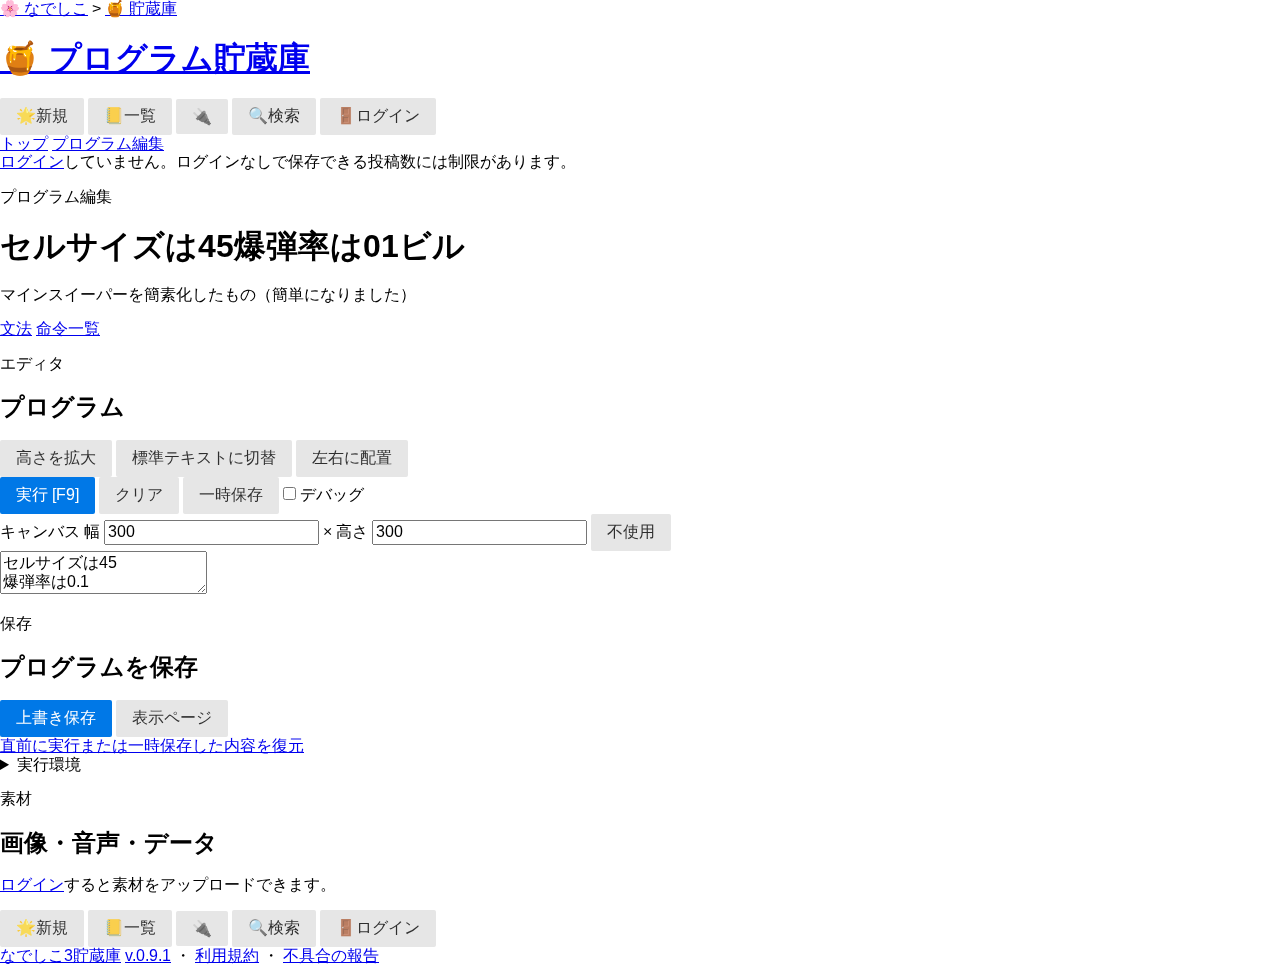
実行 (47, 494)
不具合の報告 (331, 955)
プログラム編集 (108, 143)
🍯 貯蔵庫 (141, 8)
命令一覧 (68, 328)
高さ (354, 531)
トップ (24, 143)
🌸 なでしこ (44, 8)
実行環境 (49, 764)
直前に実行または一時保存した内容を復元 (152, 745)
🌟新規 (42, 115)
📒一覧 (130, 115)
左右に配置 (352, 457)
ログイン (32, 161)
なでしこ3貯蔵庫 (60, 955)
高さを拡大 (56, 457)
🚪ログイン (378, 115)
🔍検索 (274, 115)
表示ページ (172, 717)
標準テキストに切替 (204, 457)
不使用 (631, 531)
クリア (139, 494)
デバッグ (330, 494)
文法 (16, 328)
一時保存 (231, 494)
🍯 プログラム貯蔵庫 (155, 58)
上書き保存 (56, 717)
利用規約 (227, 955)
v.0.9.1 (148, 955)
